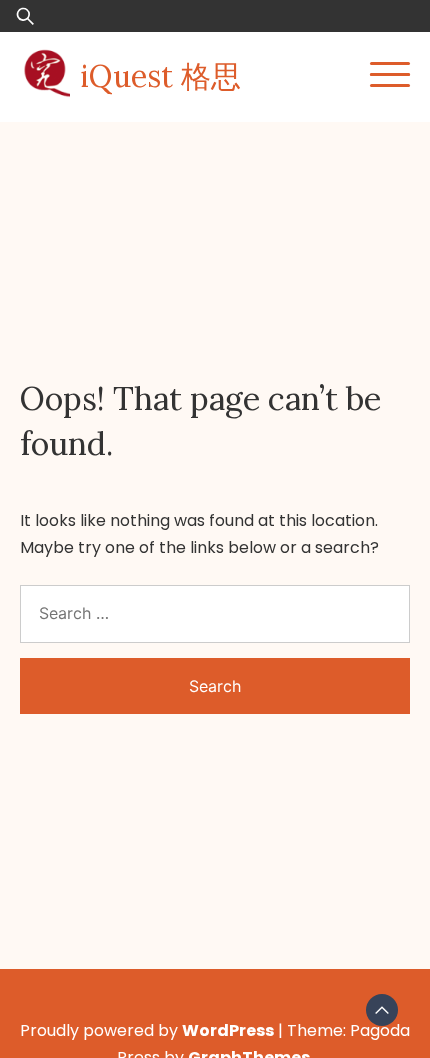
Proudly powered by (147, 1030)
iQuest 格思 (160, 76)
